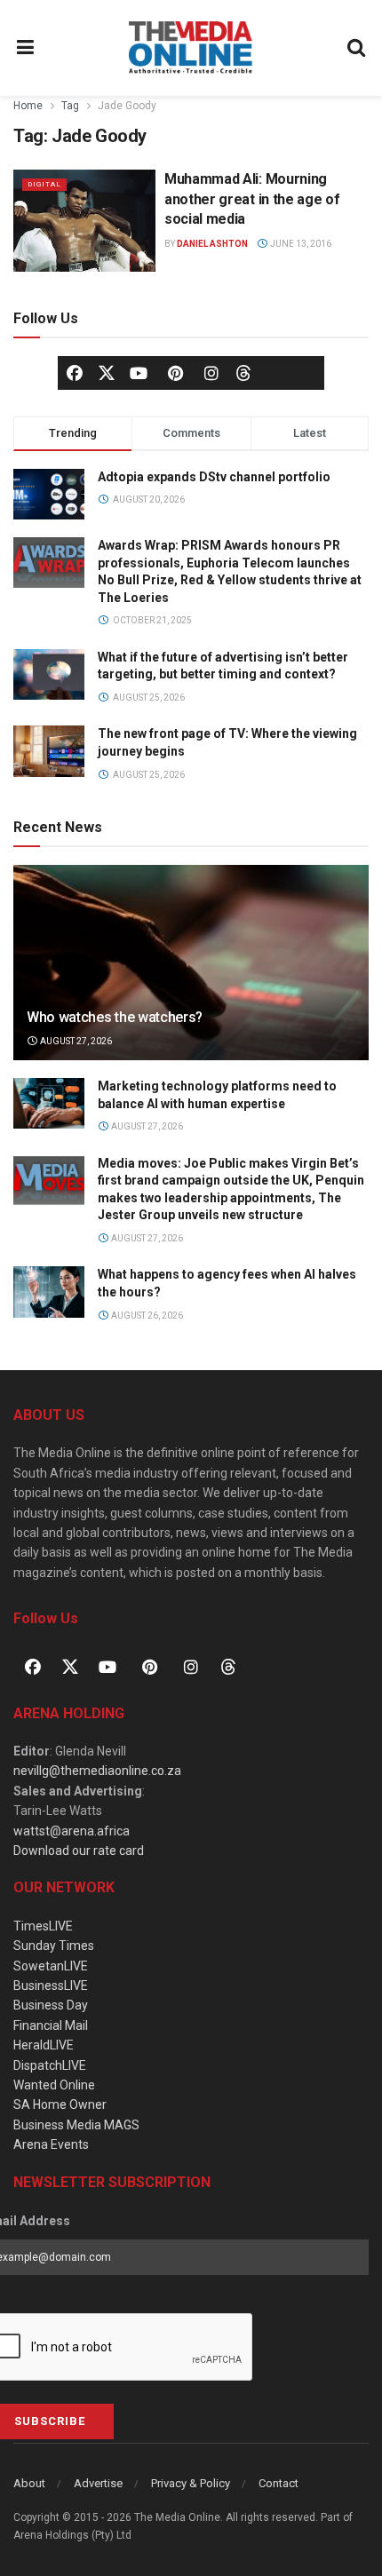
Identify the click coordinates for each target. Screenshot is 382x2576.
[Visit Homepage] (191, 48)
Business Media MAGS (76, 2125)
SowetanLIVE (51, 1966)
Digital (44, 184)
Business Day (51, 2005)
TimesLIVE (43, 1926)
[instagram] (211, 373)
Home (28, 106)
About (29, 2483)
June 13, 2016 (300, 244)
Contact (279, 2483)
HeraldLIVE (44, 2045)
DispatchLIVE (50, 2065)
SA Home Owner (60, 2104)
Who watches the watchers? (115, 1017)
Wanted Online (54, 2085)
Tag (70, 106)
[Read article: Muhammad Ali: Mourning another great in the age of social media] (84, 220)
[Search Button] (357, 48)
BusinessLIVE (51, 1986)
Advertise (98, 2483)
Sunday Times (54, 1946)
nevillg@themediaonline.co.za (97, 1771)
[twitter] (107, 372)
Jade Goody (127, 106)
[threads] (243, 372)
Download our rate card (79, 1851)
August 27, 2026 (75, 1041)
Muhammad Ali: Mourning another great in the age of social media (252, 199)
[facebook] (75, 373)
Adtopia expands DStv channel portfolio (214, 477)
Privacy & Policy (191, 2483)
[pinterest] (175, 373)
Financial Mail (51, 2025)
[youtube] (139, 373)
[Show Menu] (26, 48)
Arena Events (51, 2144)
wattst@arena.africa (72, 1831)
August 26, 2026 (146, 1316)
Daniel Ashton (212, 244)
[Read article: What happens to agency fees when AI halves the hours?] (49, 1292)
